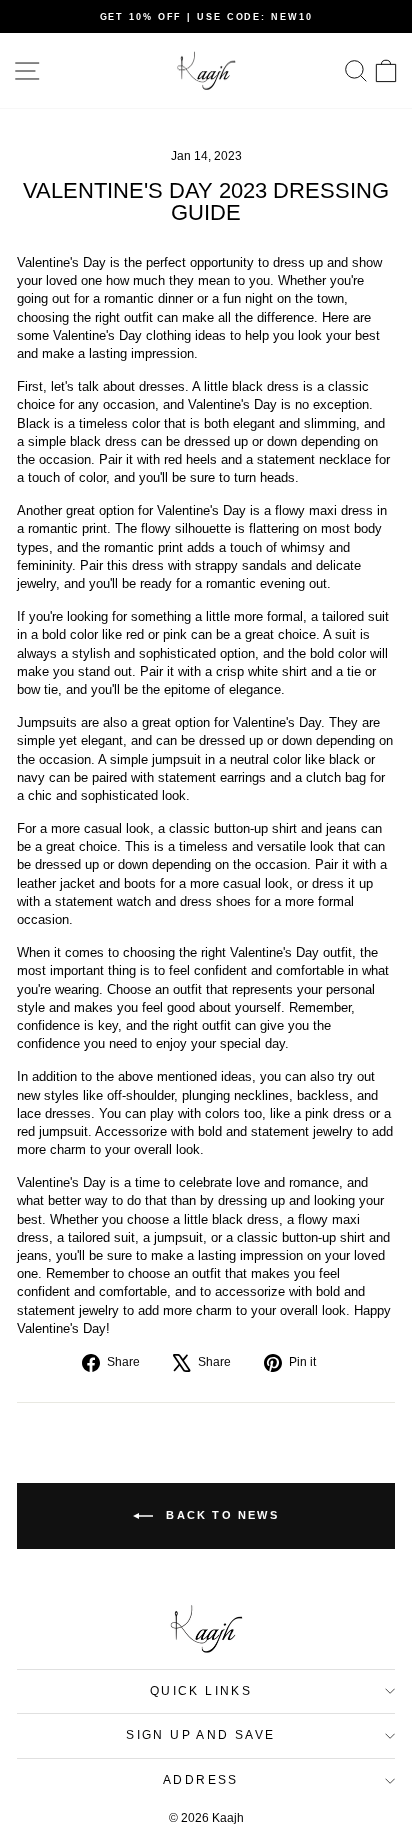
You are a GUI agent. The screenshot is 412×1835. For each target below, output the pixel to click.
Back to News (220, 1514)
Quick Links (201, 1691)
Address (201, 1780)
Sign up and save (200, 1735)
